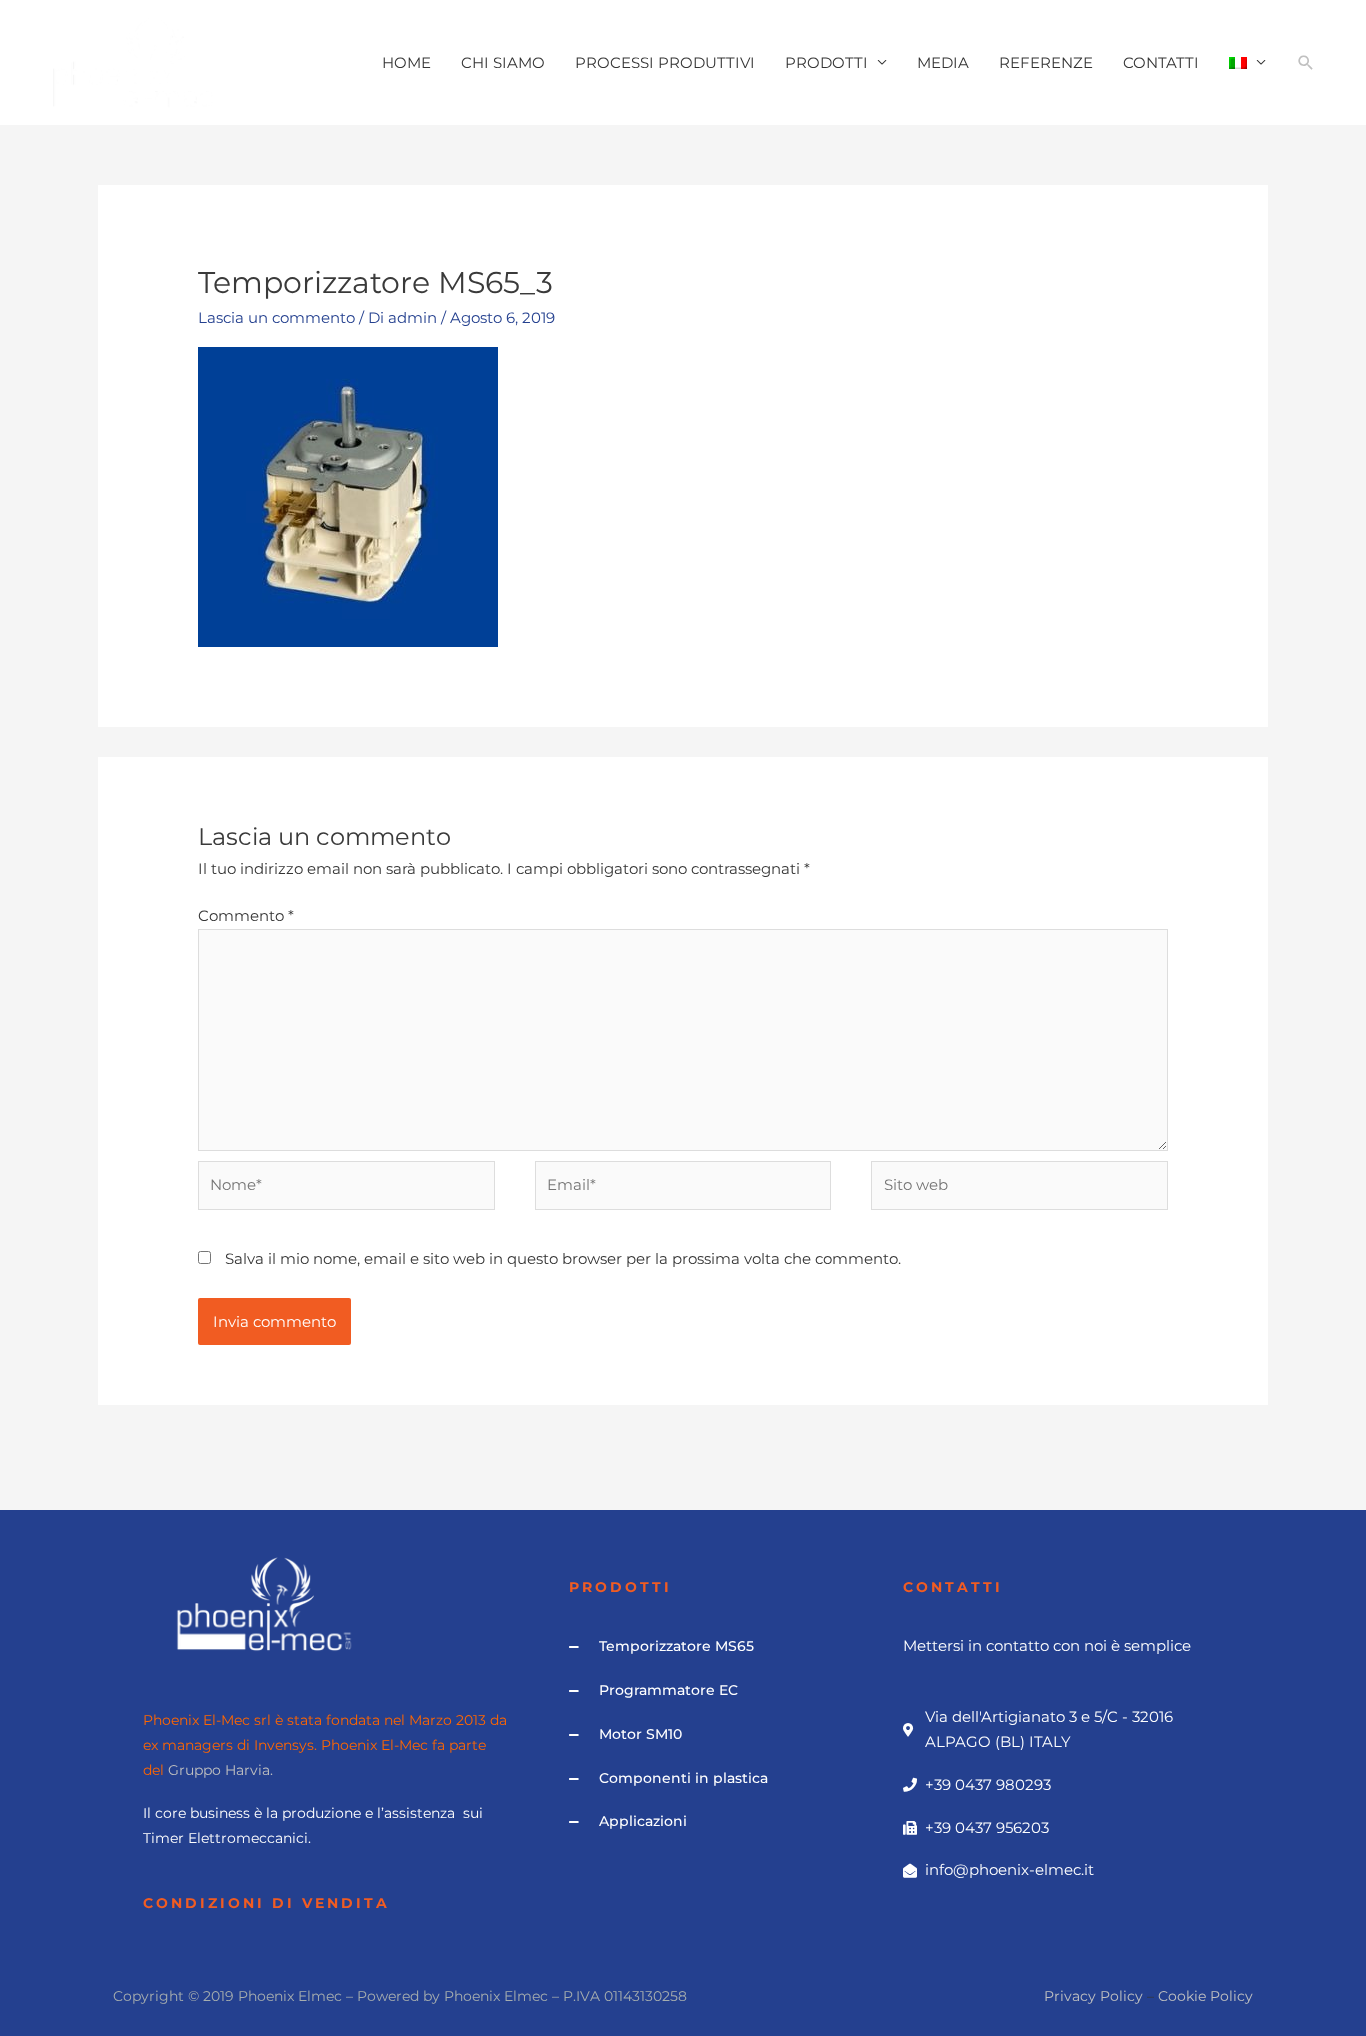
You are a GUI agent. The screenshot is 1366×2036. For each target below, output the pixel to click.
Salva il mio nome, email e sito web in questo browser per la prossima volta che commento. (563, 1258)
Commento (246, 915)
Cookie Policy (1205, 1996)
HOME (406, 62)
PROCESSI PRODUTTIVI (665, 62)
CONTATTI (1161, 62)
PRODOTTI (826, 62)
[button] (1306, 63)
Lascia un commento (276, 317)
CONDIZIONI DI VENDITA (266, 1903)
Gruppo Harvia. (220, 1770)
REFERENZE (1046, 62)
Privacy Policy (1093, 1996)
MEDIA (943, 62)
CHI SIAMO (503, 62)
